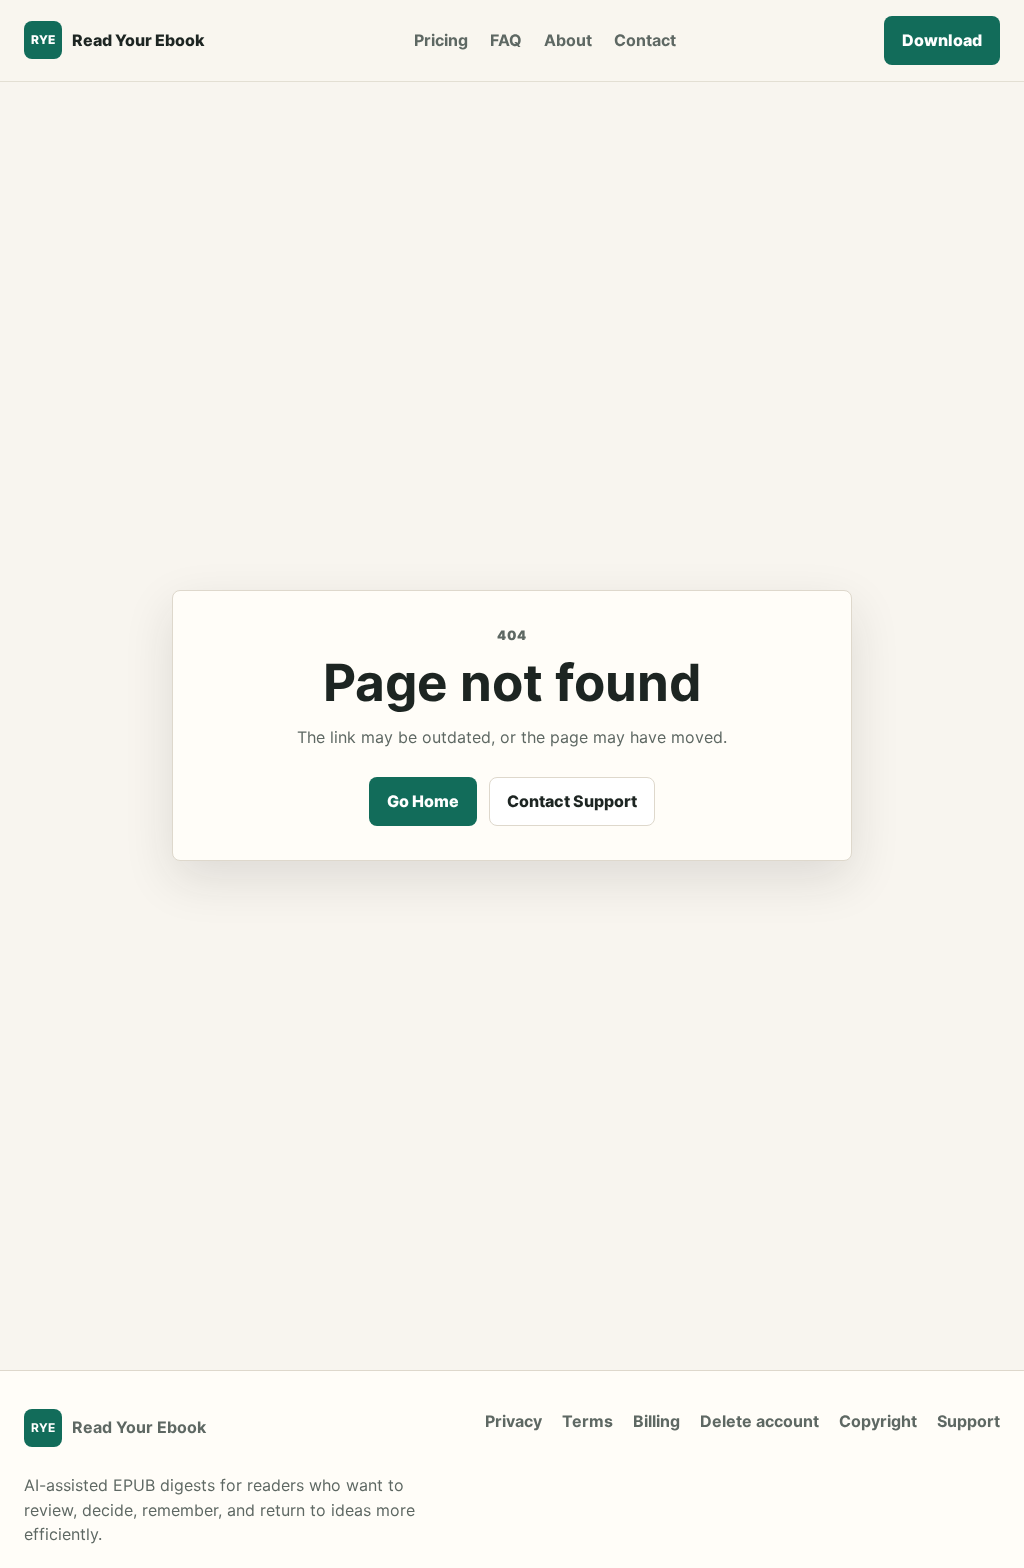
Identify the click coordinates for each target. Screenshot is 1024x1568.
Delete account (759, 1421)
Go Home (423, 801)
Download (942, 40)
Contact (645, 40)
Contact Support (572, 801)
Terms (587, 1421)
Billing (656, 1421)
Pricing (441, 40)
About (568, 40)
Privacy (513, 1421)
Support (968, 1421)
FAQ (506, 40)
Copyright (878, 1421)
